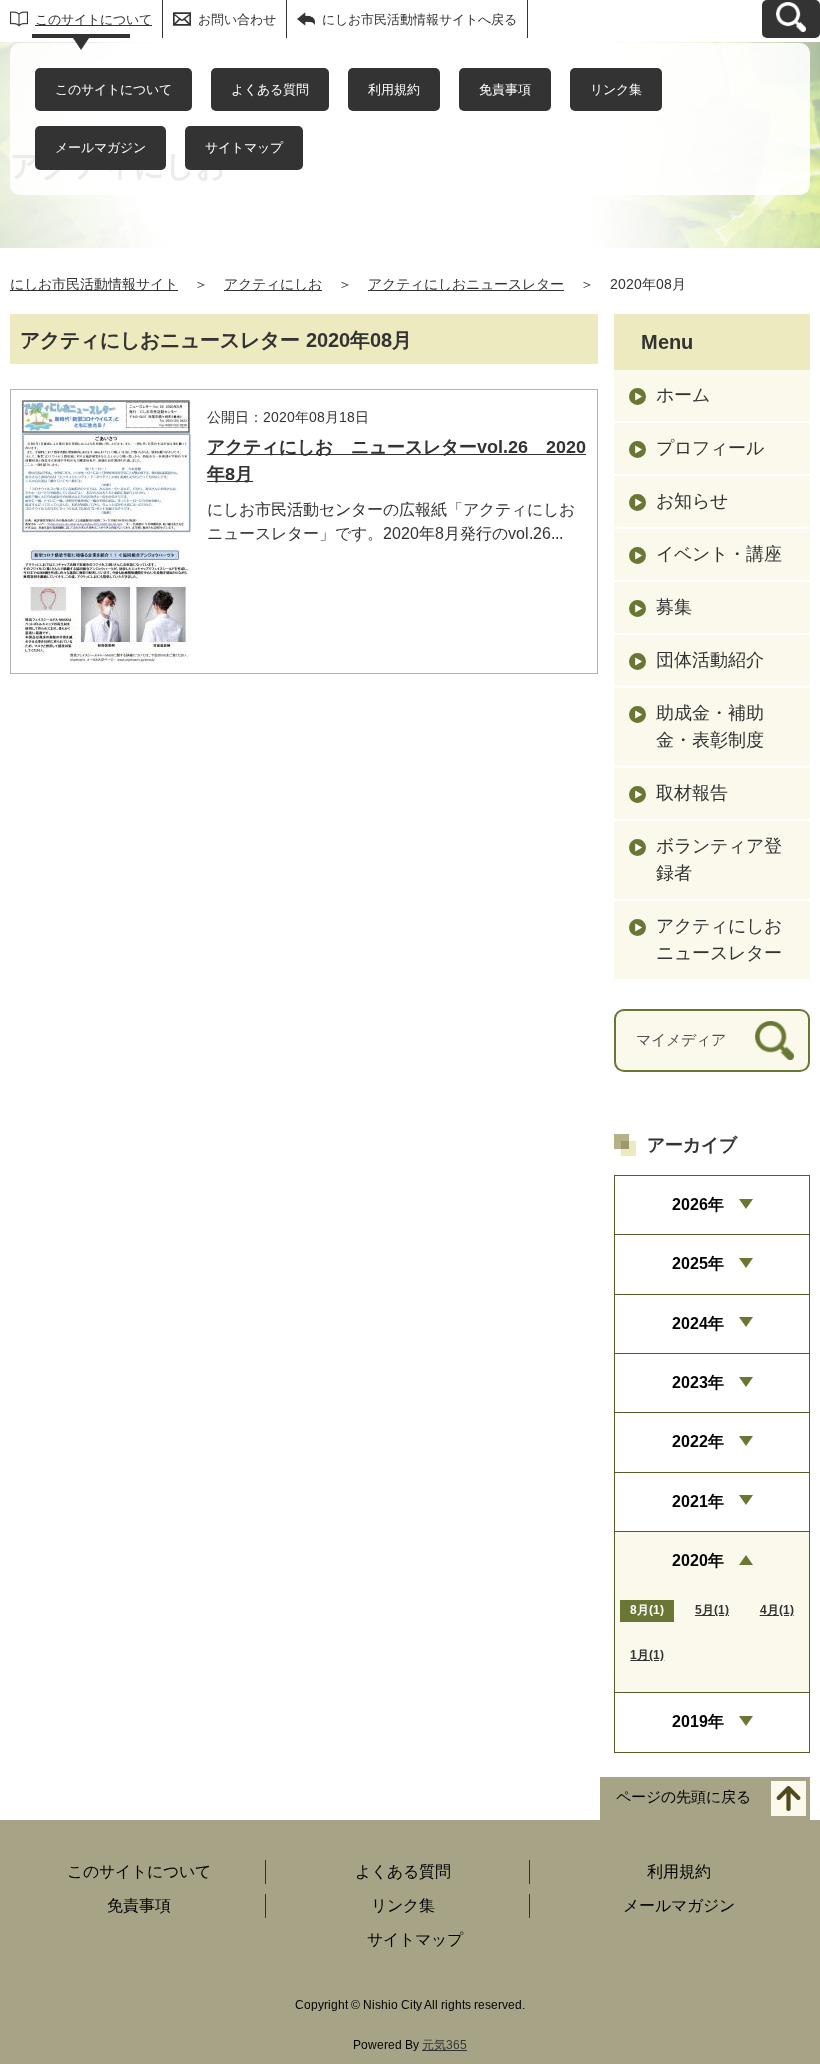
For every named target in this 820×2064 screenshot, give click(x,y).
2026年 (698, 1204)
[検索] (774, 1040)
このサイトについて (93, 19)
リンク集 (616, 89)
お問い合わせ (237, 19)
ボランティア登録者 (719, 859)
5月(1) (712, 1610)
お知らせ (692, 501)
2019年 (698, 1721)
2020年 (698, 1560)
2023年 (698, 1382)
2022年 (698, 1441)
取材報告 (692, 793)
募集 (674, 607)
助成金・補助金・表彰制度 (710, 726)
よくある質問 (270, 89)
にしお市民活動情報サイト (94, 284)
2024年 (698, 1323)
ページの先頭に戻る (683, 1796)
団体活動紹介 (710, 660)
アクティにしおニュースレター (466, 284)
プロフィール (710, 448)
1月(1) (647, 1655)
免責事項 (505, 89)
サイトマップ (244, 147)
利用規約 (394, 89)
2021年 (698, 1501)
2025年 (698, 1263)
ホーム (683, 395)
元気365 (444, 2045)
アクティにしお (273, 284)
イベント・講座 (719, 554)
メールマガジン (100, 147)
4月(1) (777, 1610)
